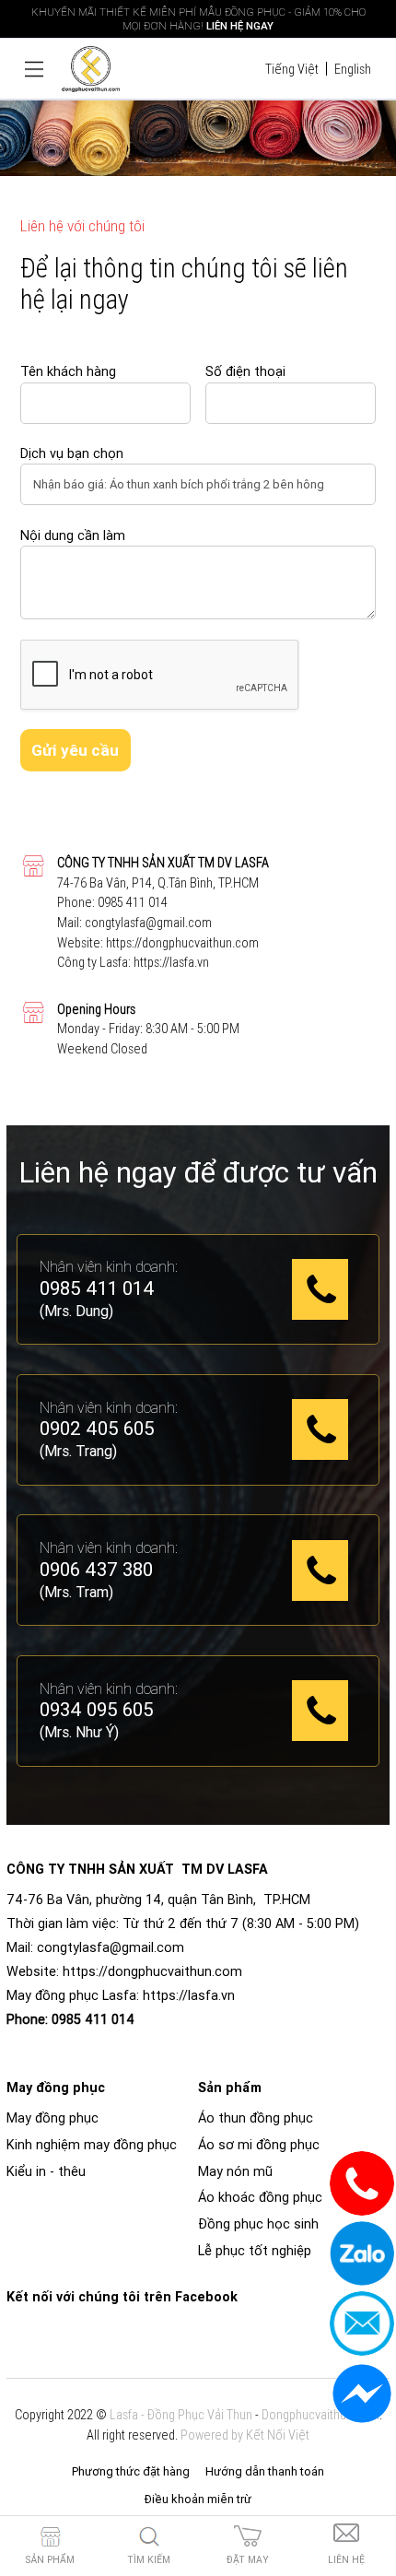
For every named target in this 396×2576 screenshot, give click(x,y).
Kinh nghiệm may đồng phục (92, 2145)
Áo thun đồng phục (256, 2118)
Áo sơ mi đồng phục (259, 2145)
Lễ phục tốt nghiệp (255, 2251)
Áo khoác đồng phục (260, 2197)
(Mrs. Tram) (76, 1592)
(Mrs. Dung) (76, 1311)
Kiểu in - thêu (46, 2171)
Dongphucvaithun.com (320, 2415)
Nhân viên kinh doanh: (109, 1266)
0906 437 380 (96, 1570)
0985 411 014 (133, 902)
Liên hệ (346, 2560)
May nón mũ (235, 2171)
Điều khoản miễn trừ (198, 2499)
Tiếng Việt (292, 69)
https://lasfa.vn (171, 962)
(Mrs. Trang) (78, 1451)
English (353, 69)
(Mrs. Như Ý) (79, 1732)
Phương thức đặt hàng (131, 2471)
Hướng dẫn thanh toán (265, 2471)
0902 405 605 (97, 1429)
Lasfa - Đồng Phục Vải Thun (181, 2415)
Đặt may (248, 2560)
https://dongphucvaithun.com (182, 943)
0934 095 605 (97, 1711)
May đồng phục (52, 2118)
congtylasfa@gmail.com (148, 923)
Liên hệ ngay (240, 25)
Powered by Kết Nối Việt (245, 2435)
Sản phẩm (50, 2560)
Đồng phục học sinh (258, 2224)
